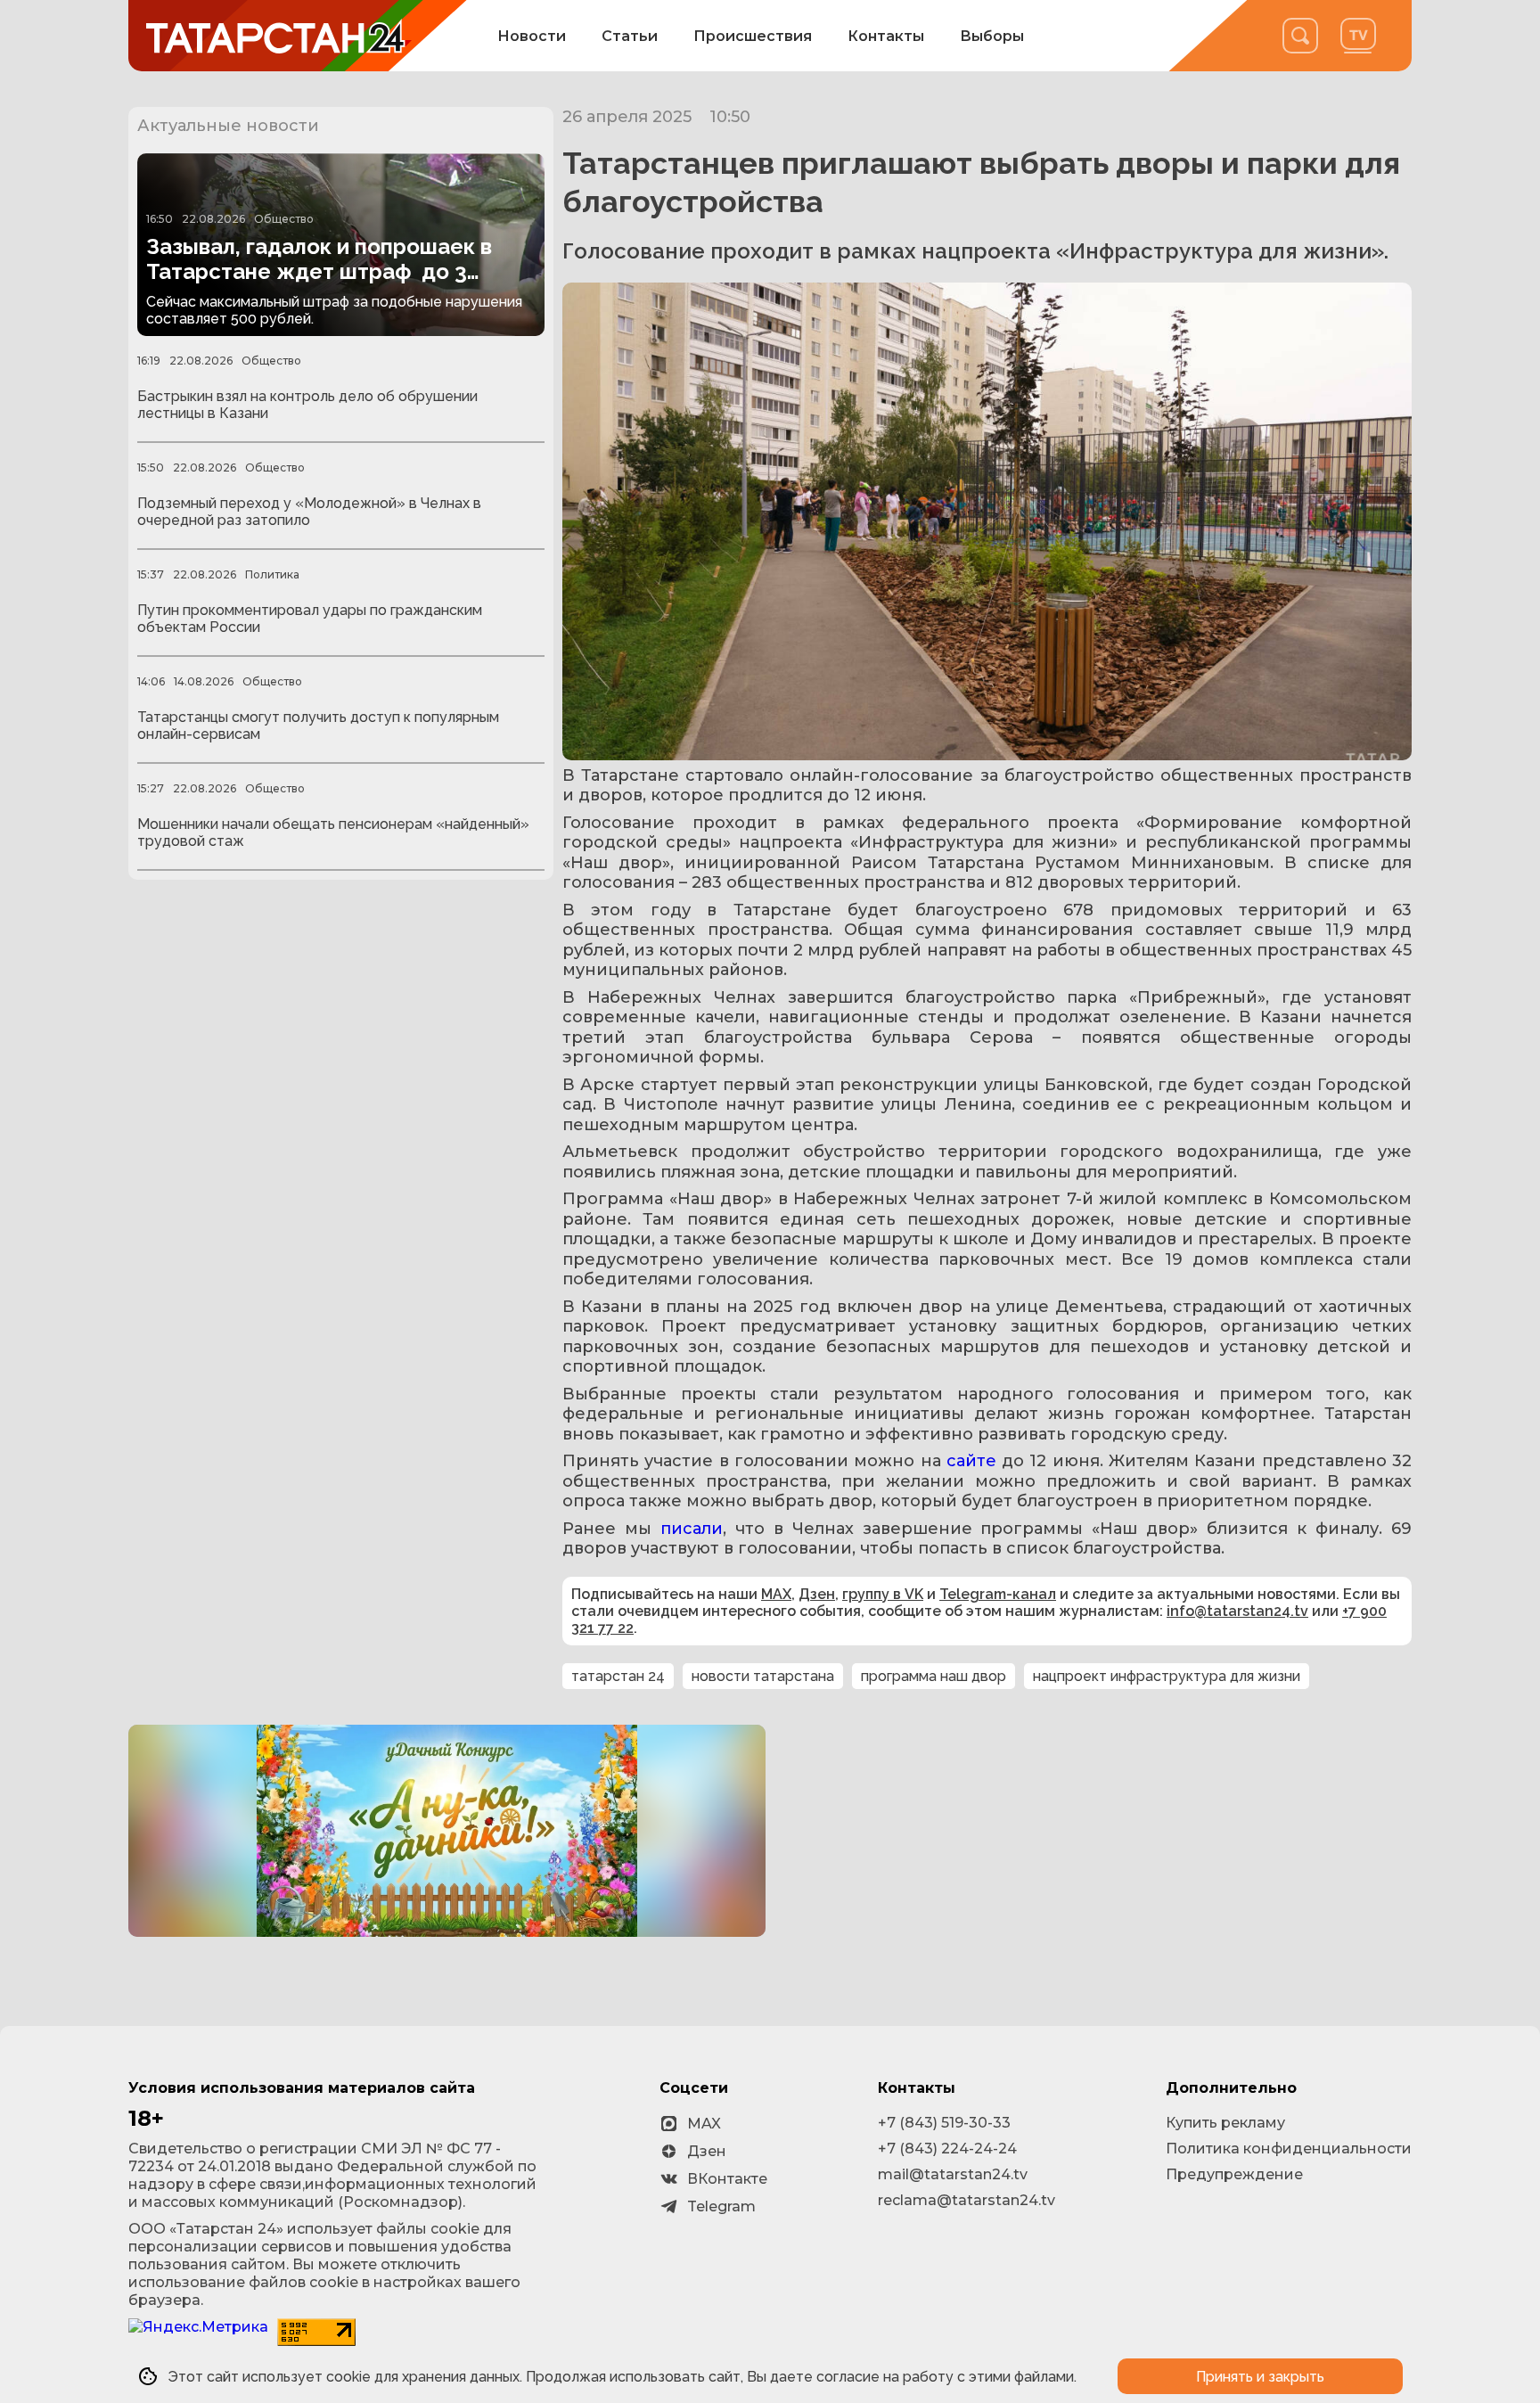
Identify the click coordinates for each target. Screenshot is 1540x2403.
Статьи (630, 36)
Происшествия (753, 36)
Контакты (886, 36)
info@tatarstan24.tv (1237, 1611)
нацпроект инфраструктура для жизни (1167, 1676)
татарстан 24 (618, 1676)
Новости (532, 36)
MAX (776, 1594)
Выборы (992, 36)
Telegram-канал (998, 1594)
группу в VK (883, 1594)
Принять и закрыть (1260, 2377)
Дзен (817, 1594)
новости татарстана (763, 1676)
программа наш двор (934, 1676)
